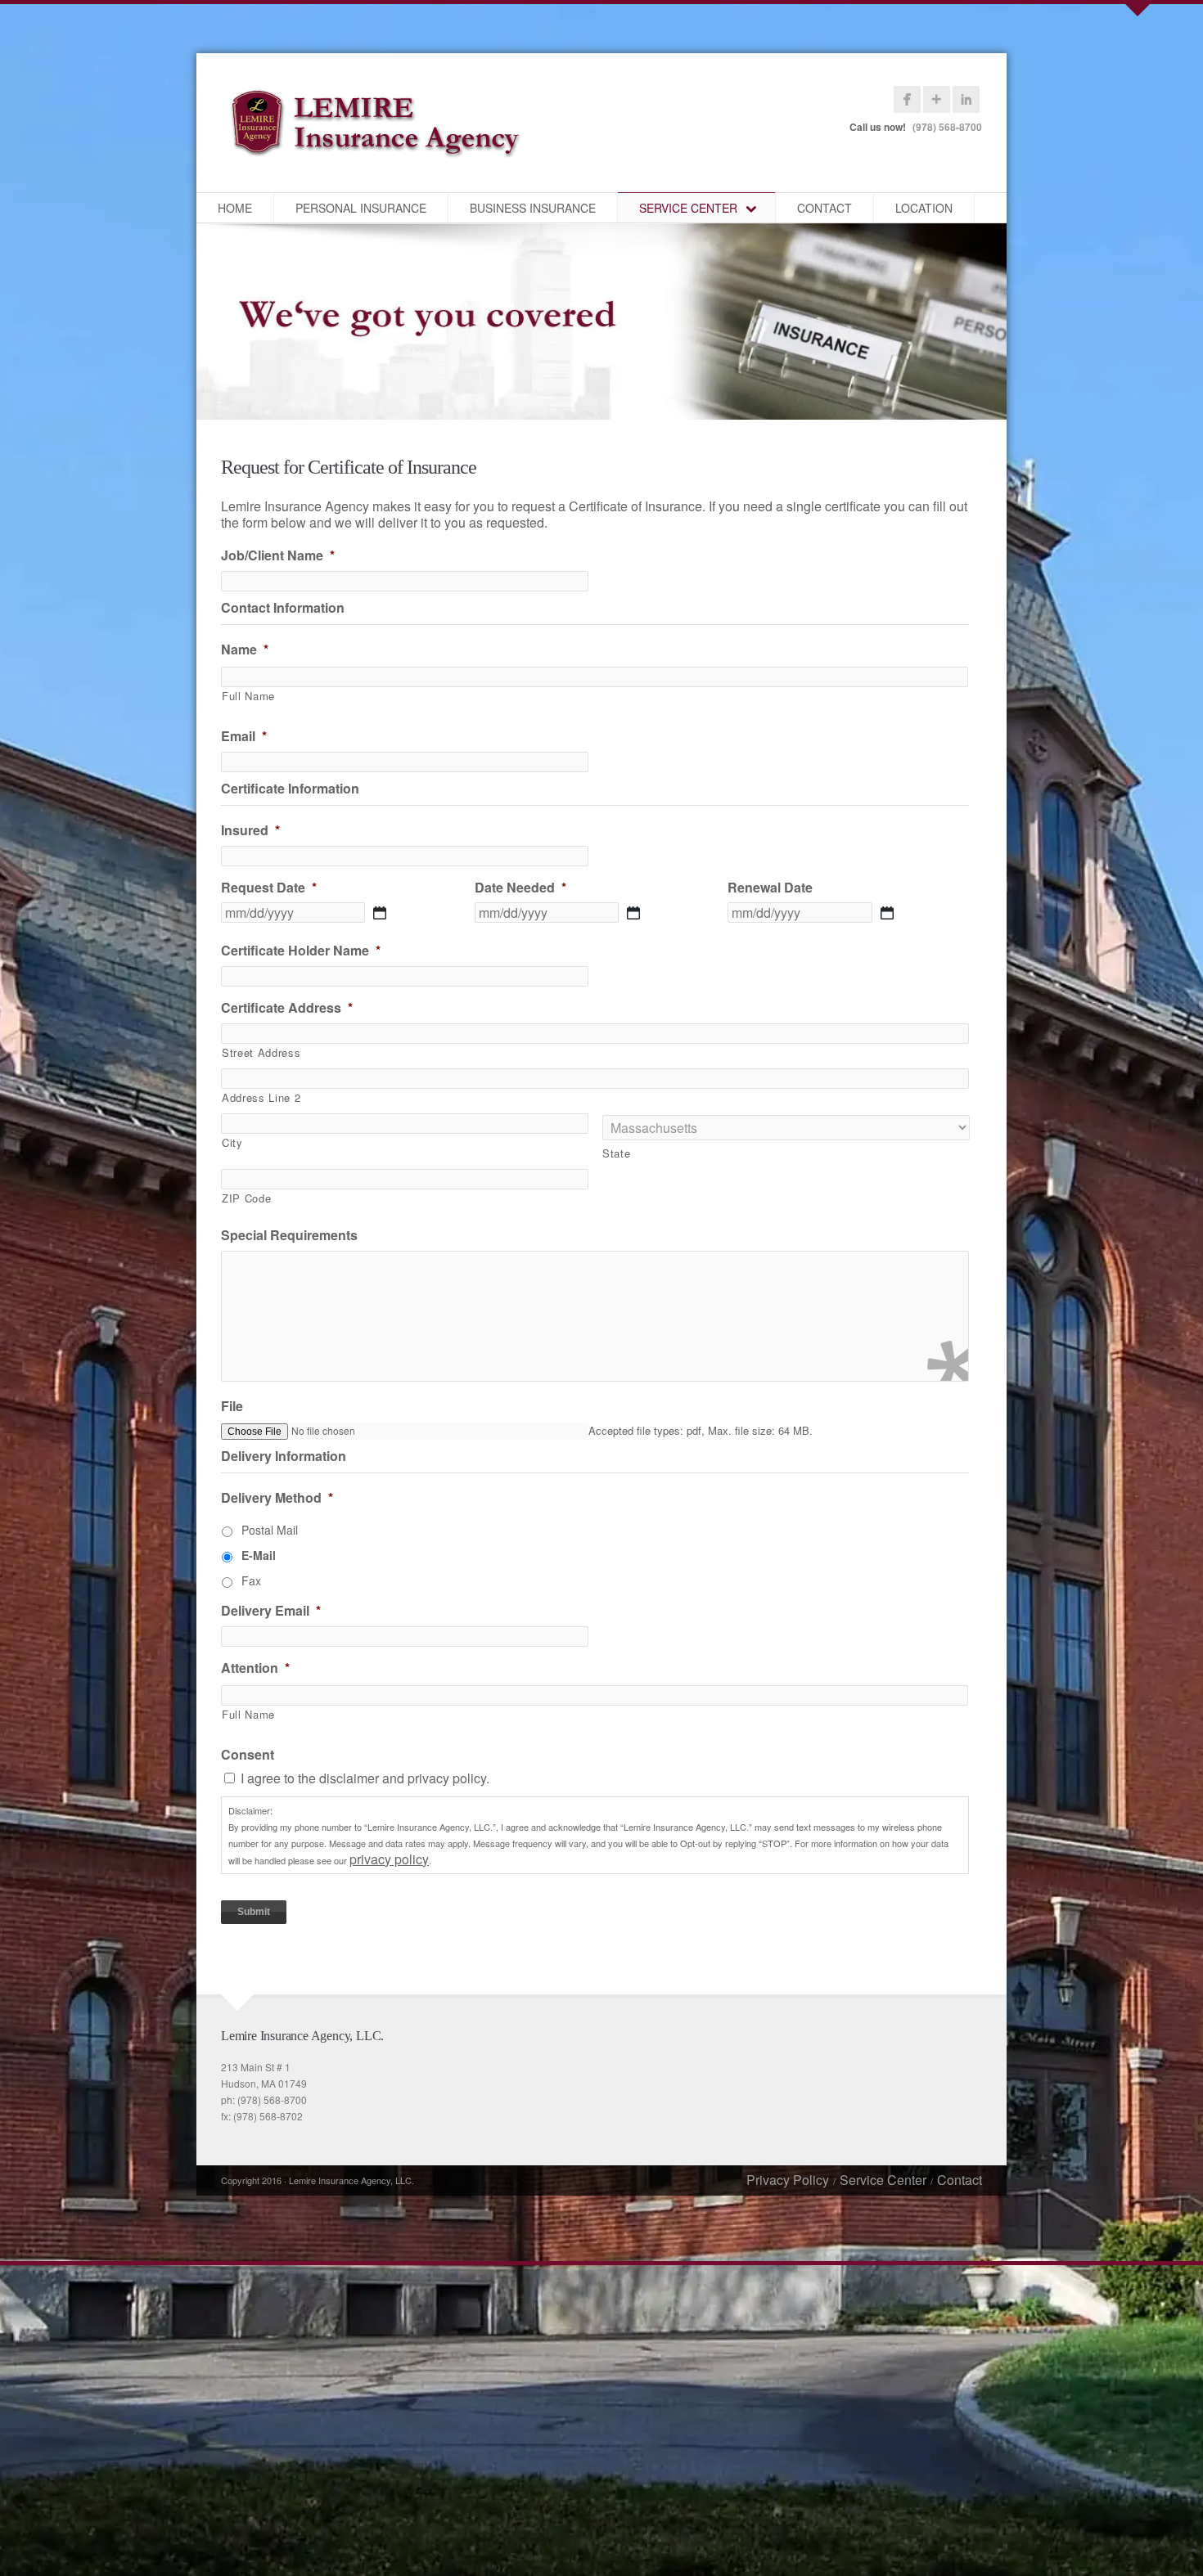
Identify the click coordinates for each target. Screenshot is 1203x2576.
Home (235, 208)
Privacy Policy (788, 2180)
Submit (254, 1912)
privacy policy (389, 1859)
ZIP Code (246, 1198)
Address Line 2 (261, 1097)
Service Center (688, 208)
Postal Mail (270, 1530)
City (232, 1142)
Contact (825, 208)
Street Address (261, 1052)
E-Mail (259, 1555)
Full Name (248, 696)
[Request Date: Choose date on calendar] (380, 913)
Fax (251, 1580)
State (616, 1153)
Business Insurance (533, 208)
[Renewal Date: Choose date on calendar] (887, 913)
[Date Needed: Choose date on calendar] (633, 913)
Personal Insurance (361, 208)
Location (924, 208)
